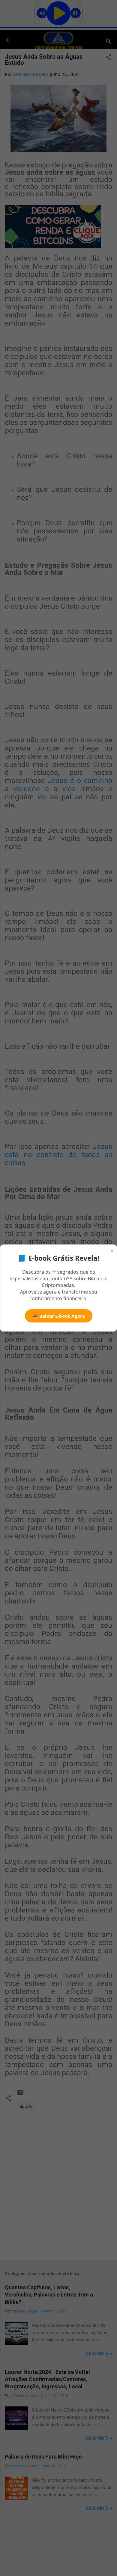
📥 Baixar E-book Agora (59, 1316)
